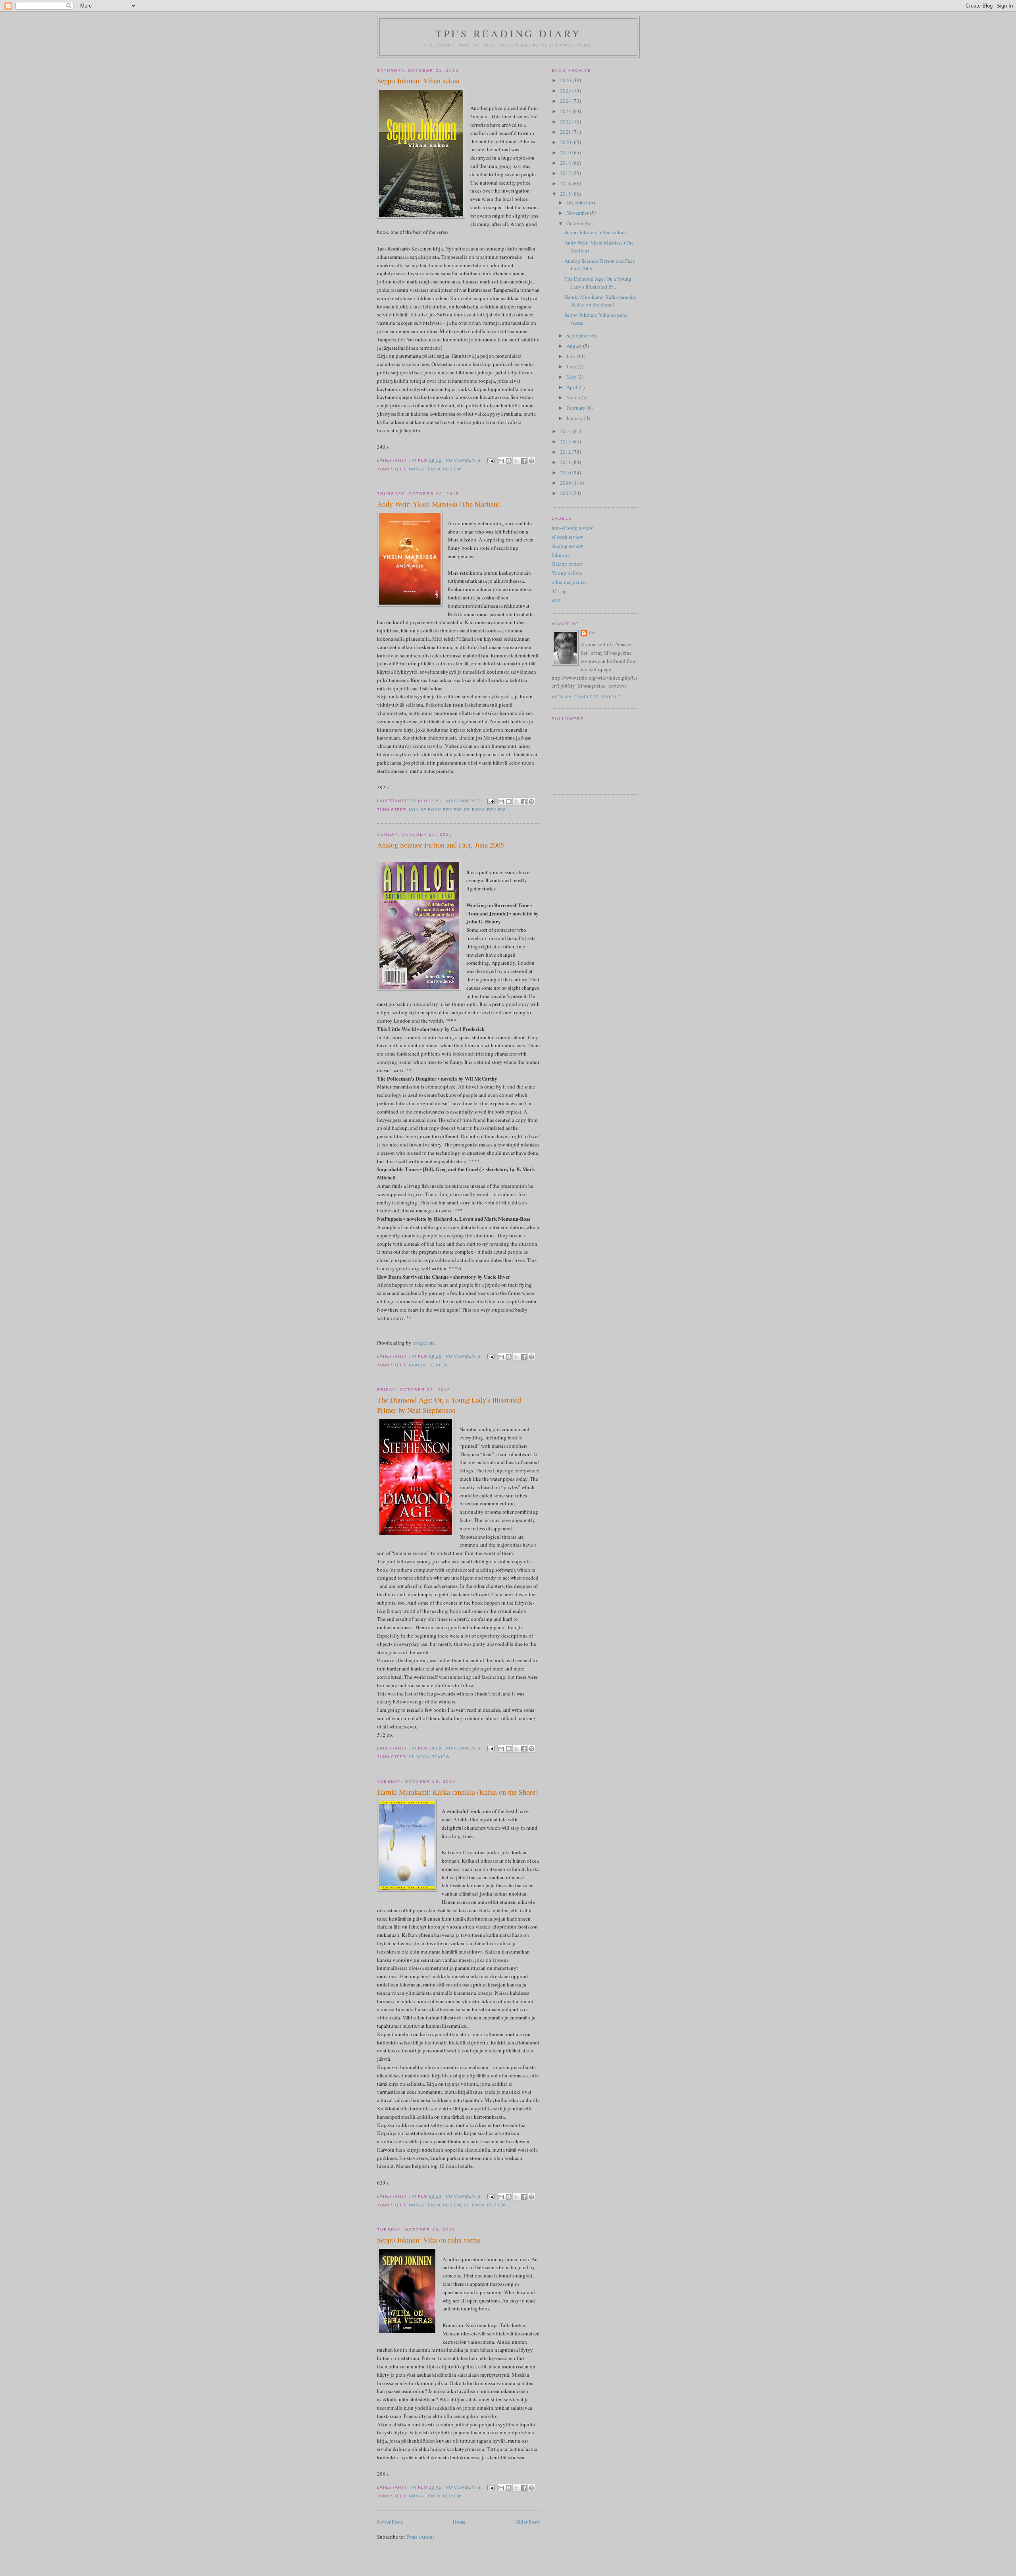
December (578, 202)
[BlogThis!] (509, 461)
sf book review (484, 810)
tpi (592, 633)
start (556, 600)
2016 (566, 183)
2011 (566, 462)
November (578, 213)
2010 (566, 472)
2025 (566, 91)
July (571, 356)
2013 (566, 441)
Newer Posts (390, 2522)
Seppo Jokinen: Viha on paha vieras (429, 2240)
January (575, 418)
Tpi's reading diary (509, 33)
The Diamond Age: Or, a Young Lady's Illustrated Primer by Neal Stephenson (449, 1405)
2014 (566, 431)
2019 (566, 152)
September (578, 335)
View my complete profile (586, 697)
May (572, 377)
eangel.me (424, 1343)
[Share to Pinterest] (531, 461)
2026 (566, 80)
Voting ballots (567, 573)
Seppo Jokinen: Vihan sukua (418, 81)
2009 (566, 483)
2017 (566, 173)
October (575, 223)
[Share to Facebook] (524, 461)
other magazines (569, 582)
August (575, 346)
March (574, 397)
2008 (566, 493)
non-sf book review (435, 469)
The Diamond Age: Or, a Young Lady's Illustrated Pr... (598, 283)
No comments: (465, 460)
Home (459, 2522)
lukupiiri (561, 555)
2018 (566, 163)
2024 (566, 101)
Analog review (428, 1365)
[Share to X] (516, 461)
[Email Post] (491, 460)
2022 (566, 121)
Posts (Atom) (420, 2537)
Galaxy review (567, 564)
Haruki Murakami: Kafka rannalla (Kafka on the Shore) (457, 1792)
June (572, 366)
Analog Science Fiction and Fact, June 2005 (441, 845)
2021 (566, 132)
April (572, 387)
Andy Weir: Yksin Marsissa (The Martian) (438, 504)
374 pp (559, 591)
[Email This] (501, 461)
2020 (566, 142)
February (576, 408)
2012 (566, 452)
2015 (566, 194)
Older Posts (528, 2522)
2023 (566, 111)
